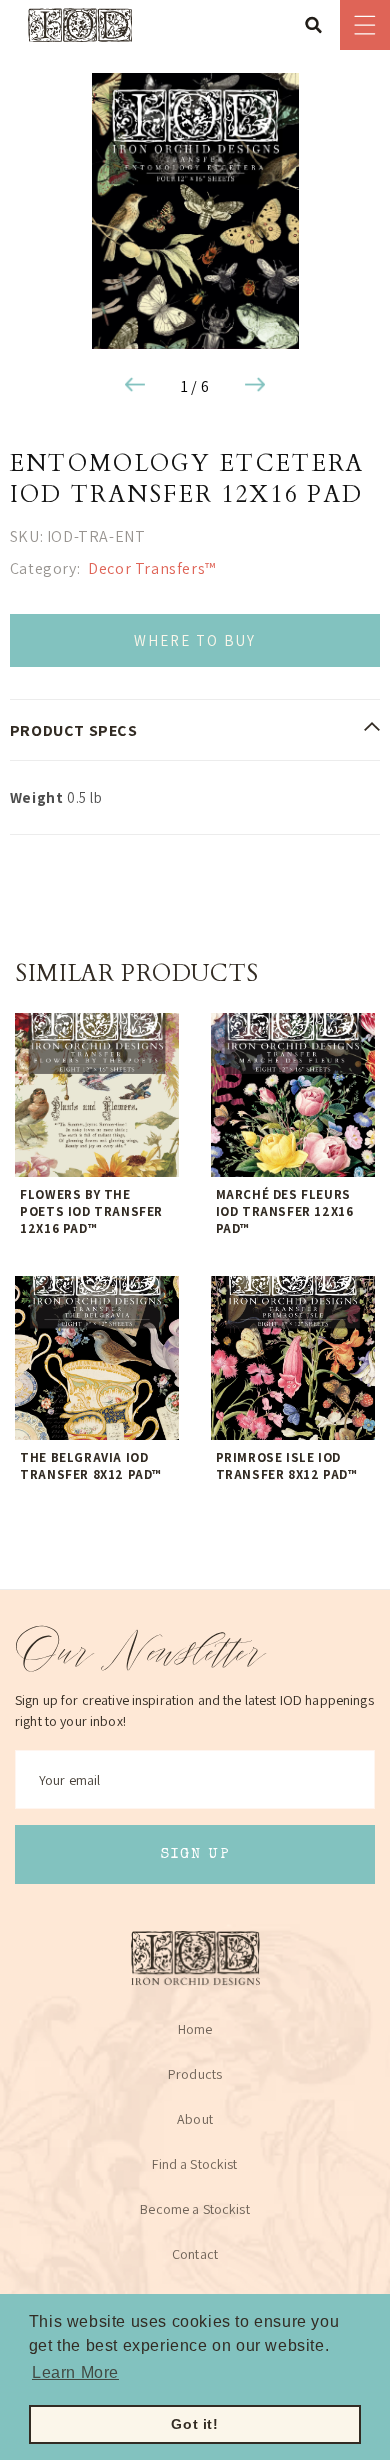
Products (195, 2074)
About (195, 2119)
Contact (195, 2254)
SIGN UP (195, 1854)
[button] (320, 25)
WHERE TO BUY (195, 640)
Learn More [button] (75, 2372)
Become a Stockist (194, 2209)
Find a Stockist (194, 2164)
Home (195, 2029)
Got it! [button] (194, 2424)
